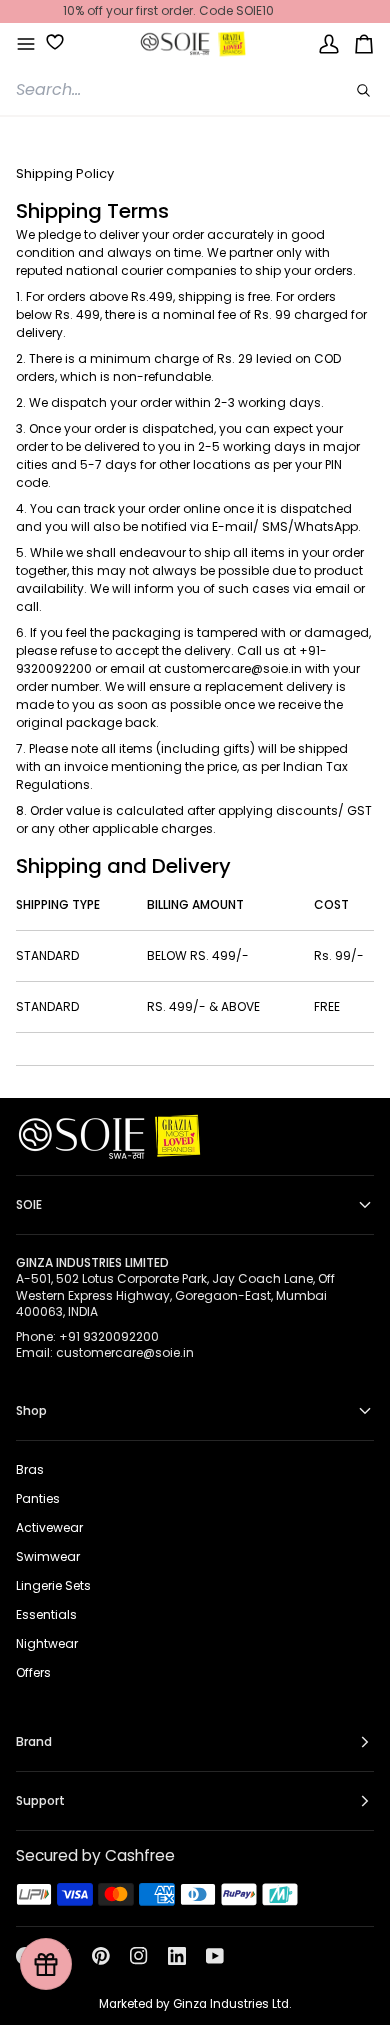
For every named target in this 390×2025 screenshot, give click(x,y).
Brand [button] (34, 1741)
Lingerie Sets (53, 1585)
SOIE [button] (29, 1204)
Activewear (49, 1527)
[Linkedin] (177, 1956)
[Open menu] (26, 44)
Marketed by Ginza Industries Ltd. (195, 2004)
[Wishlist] (47, 42)
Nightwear (47, 1643)
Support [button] (40, 1800)
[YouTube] (215, 1956)
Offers (33, 1672)
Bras (30, 1469)
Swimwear (48, 1556)
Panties (38, 1498)
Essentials (46, 1614)
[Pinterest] (101, 1956)
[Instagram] (139, 1956)
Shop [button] (31, 1410)
